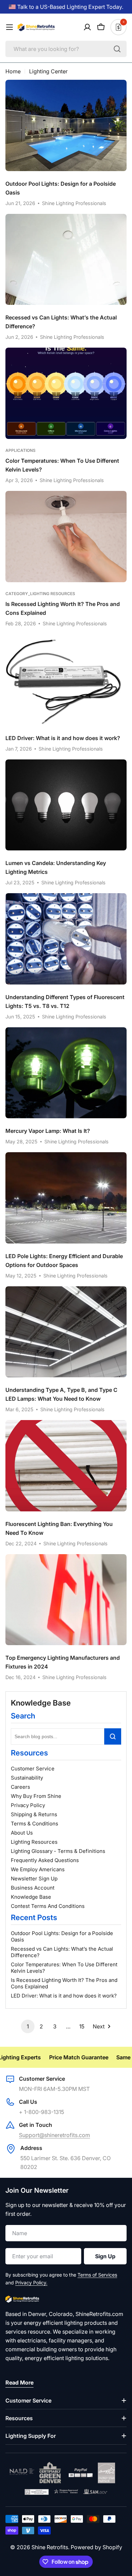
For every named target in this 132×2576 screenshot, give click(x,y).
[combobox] (66, 49)
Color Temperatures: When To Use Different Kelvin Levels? (64, 1968)
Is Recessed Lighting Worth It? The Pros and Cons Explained (64, 1983)
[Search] (117, 49)
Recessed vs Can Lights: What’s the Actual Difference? (62, 1952)
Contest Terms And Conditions (48, 1906)
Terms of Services (97, 2275)
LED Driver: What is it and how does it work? (64, 1996)
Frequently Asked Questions (45, 1860)
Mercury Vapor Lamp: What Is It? (48, 1131)
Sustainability (27, 1778)
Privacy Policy (28, 1805)
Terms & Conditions (35, 1824)
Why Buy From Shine (36, 1796)
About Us (22, 1833)
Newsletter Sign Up (34, 1879)
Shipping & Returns (34, 1814)
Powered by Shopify (96, 2547)
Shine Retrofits (50, 2547)
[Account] (87, 27)
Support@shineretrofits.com (54, 2135)
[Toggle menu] (9, 27)
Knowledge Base (31, 1897)
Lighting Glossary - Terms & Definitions (58, 1851)
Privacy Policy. (31, 2283)
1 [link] (28, 2026)
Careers (20, 1787)
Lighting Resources (34, 1842)
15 (82, 2026)
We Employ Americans (38, 1869)
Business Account (33, 1888)
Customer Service (33, 1769)
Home (13, 71)
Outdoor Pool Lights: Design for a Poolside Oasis (62, 1936)
